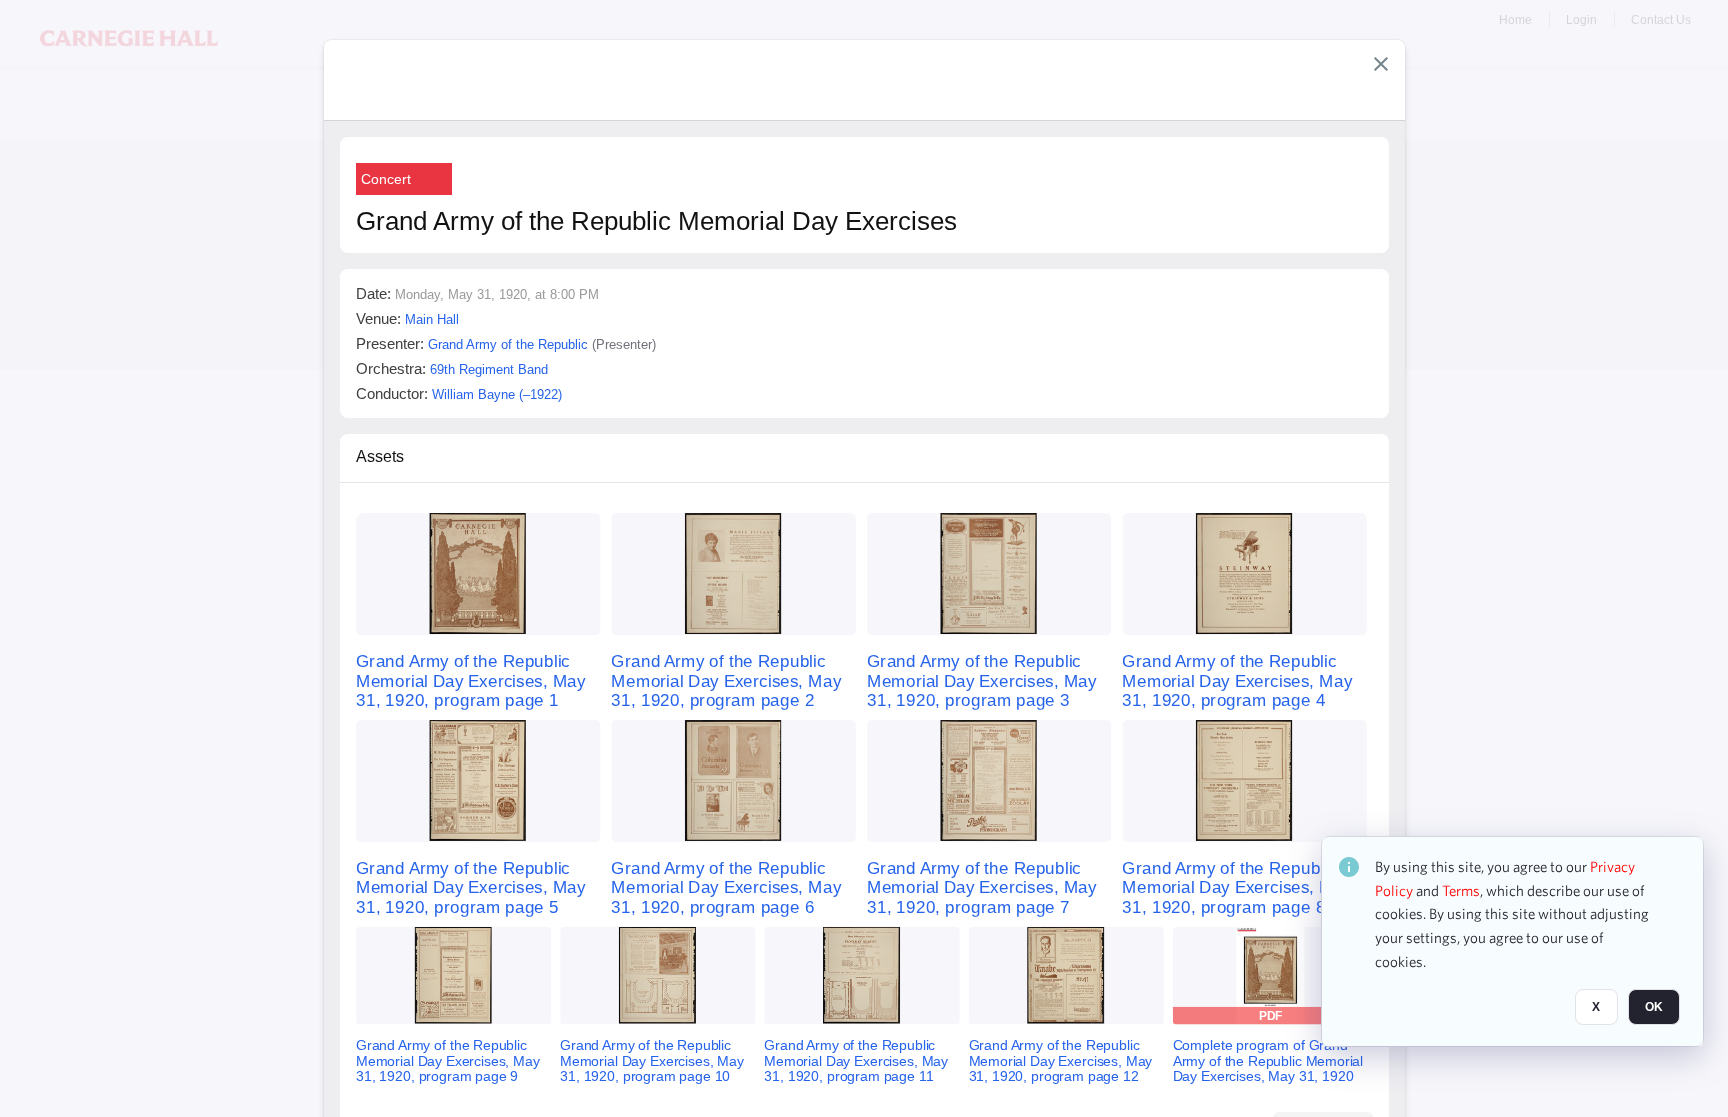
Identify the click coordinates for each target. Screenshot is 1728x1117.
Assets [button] (380, 456)
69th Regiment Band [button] (489, 369)
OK (1654, 1008)
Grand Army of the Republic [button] (508, 344)
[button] (1381, 64)
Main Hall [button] (432, 319)
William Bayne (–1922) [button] (497, 394)
